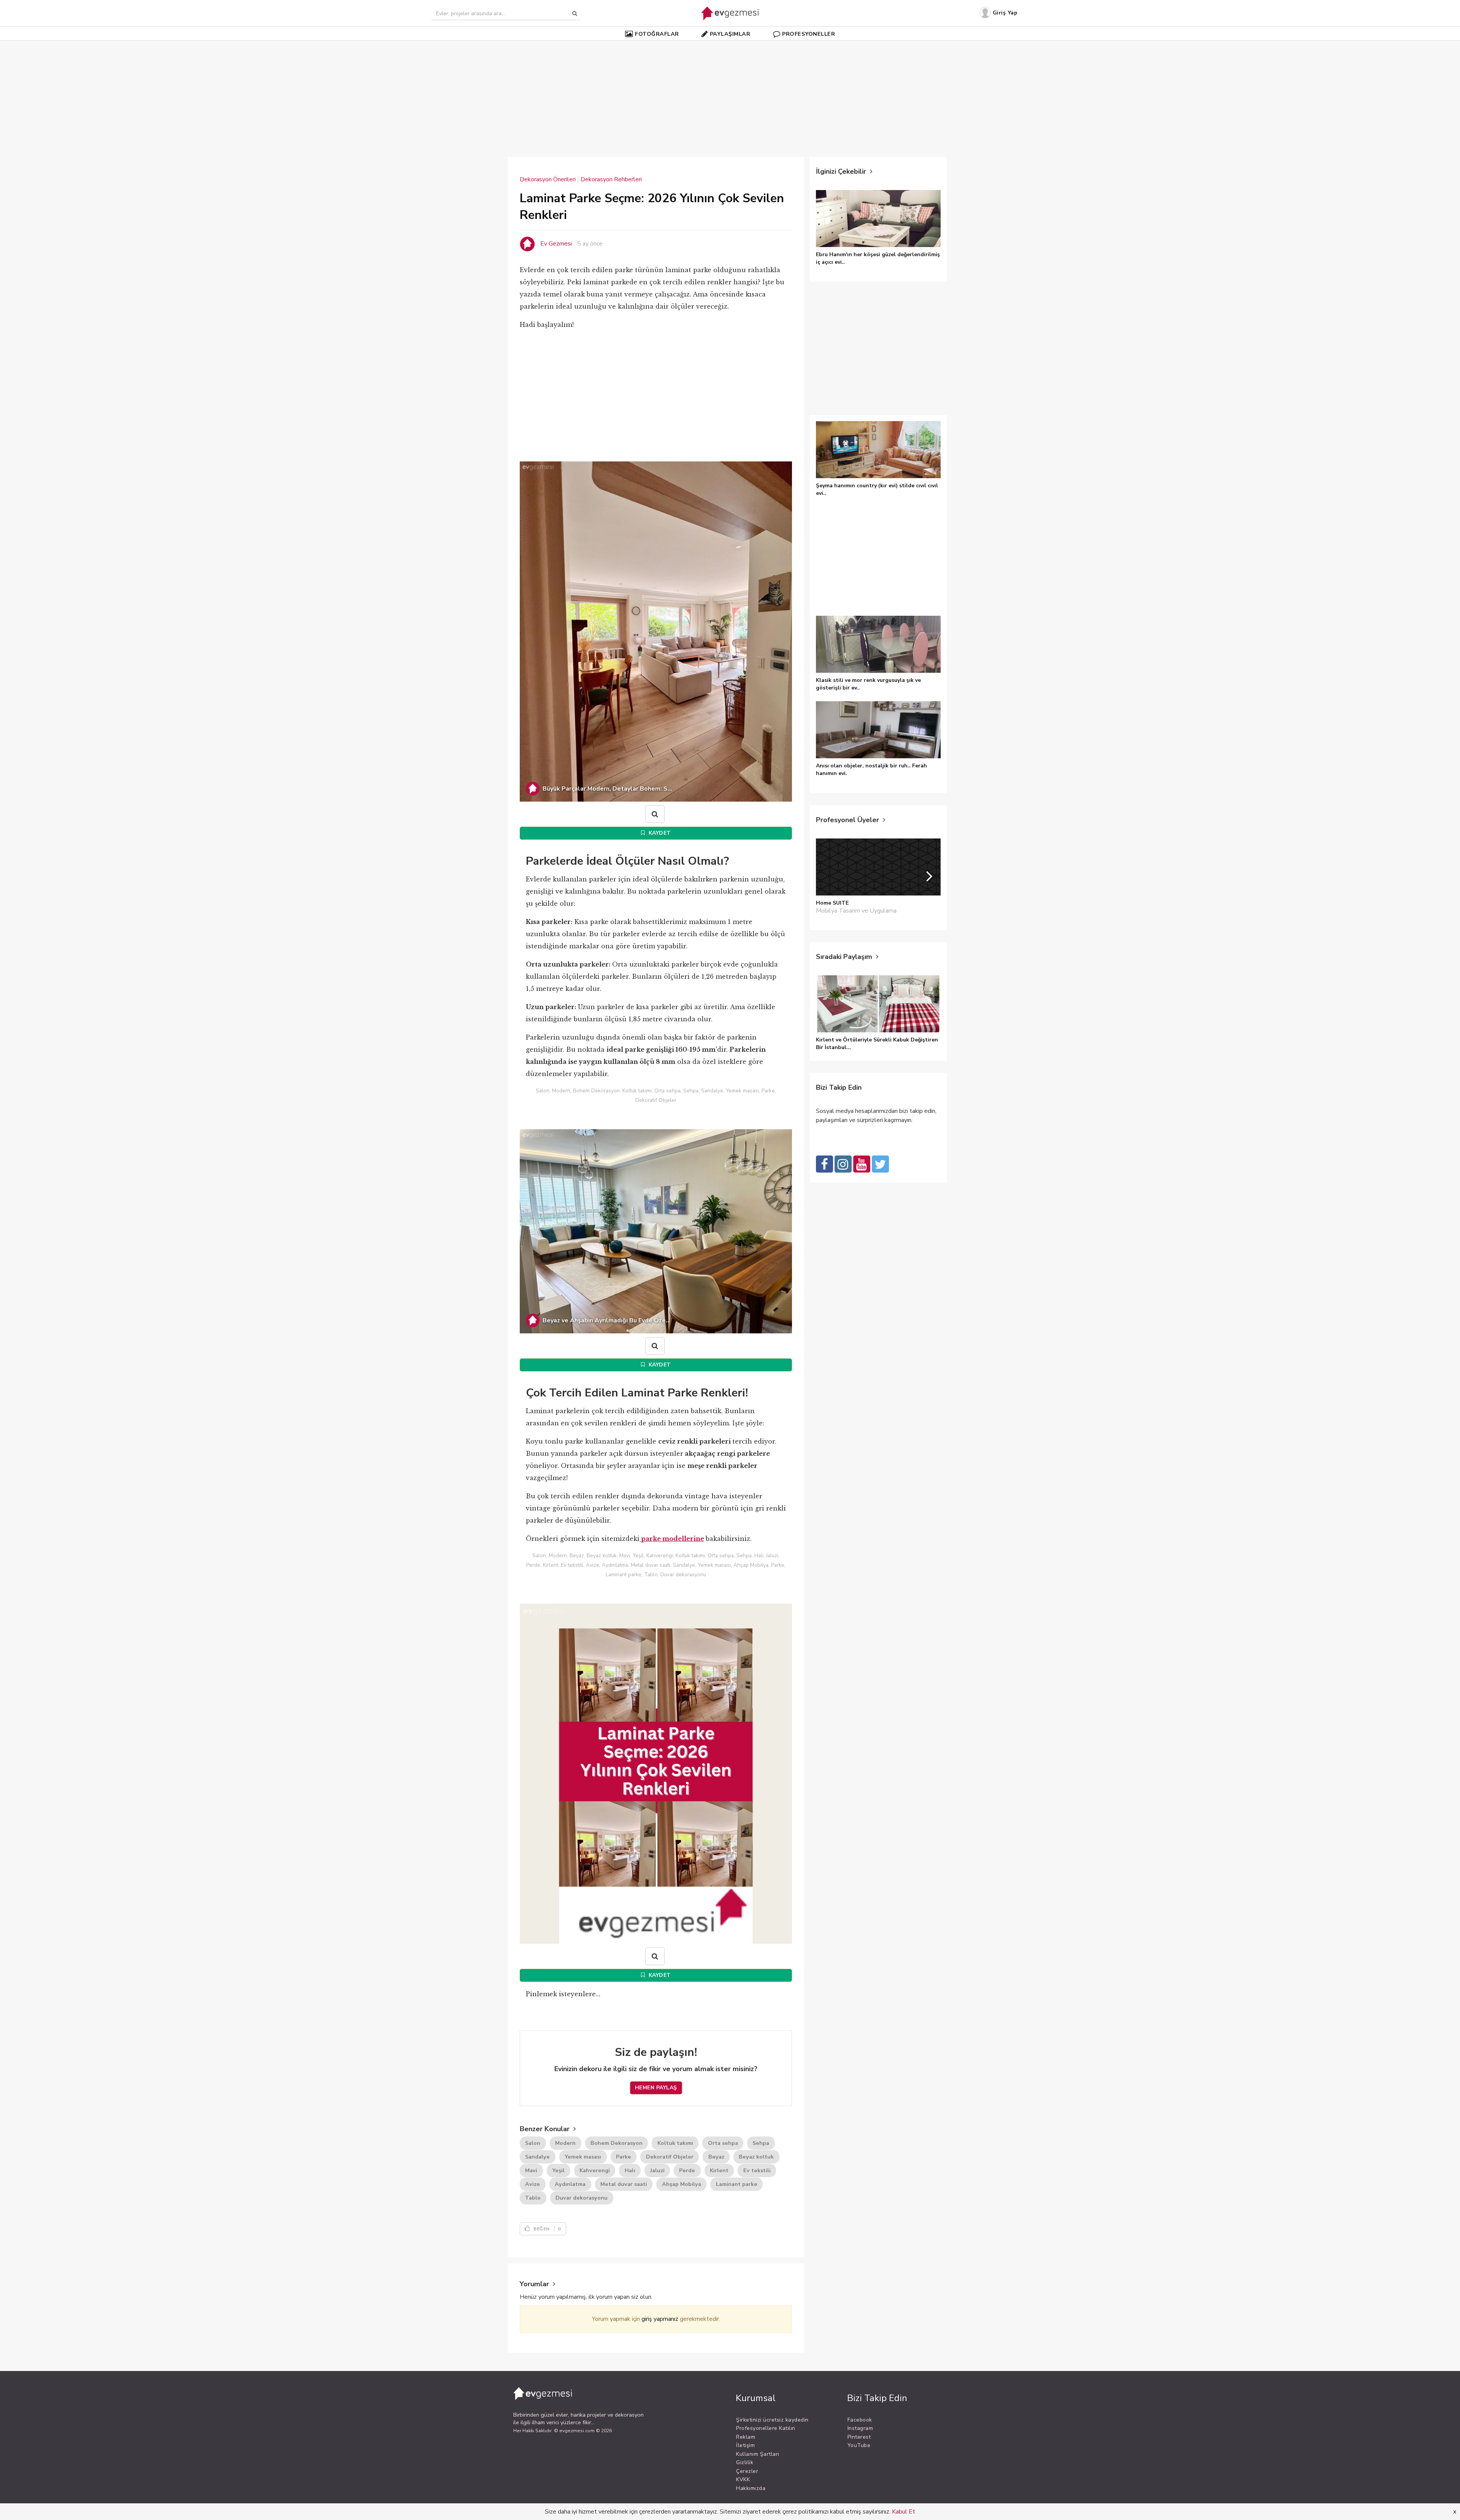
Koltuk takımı (675, 2143)
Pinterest (859, 2437)
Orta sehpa (723, 2143)
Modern (565, 2143)
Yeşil (558, 2171)
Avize (532, 2184)
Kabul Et (904, 2512)
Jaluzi (657, 2171)
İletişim (745, 2445)
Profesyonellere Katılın (766, 2428)
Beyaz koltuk (756, 2157)
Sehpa (761, 2143)
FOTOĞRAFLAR (657, 34)
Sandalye (537, 2157)
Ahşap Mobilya (682, 2184)
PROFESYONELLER (809, 34)
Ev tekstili (757, 2171)
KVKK (743, 2480)
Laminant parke (737, 2184)
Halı (630, 2171)
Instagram (860, 2428)
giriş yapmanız (660, 2319)
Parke (624, 2157)
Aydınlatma (570, 2184)
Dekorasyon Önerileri (548, 179)
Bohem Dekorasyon (617, 2143)
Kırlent (719, 2171)
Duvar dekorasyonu (582, 2198)
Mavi (531, 2171)
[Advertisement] (730, 95)
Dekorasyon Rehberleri (611, 179)
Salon (533, 2143)
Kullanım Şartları (758, 2454)
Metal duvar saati (624, 2184)
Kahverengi (595, 2171)
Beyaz (716, 2157)
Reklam (746, 2437)
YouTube (859, 2445)
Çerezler (747, 2471)
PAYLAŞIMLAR (730, 34)
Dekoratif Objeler (670, 2157)
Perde (687, 2171)
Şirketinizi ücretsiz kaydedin (772, 2420)
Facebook (860, 2420)
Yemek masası (583, 2157)
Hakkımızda (751, 2488)
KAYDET (659, 833)
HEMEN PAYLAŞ (656, 2088)
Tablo (533, 2198)
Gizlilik (745, 2462)
